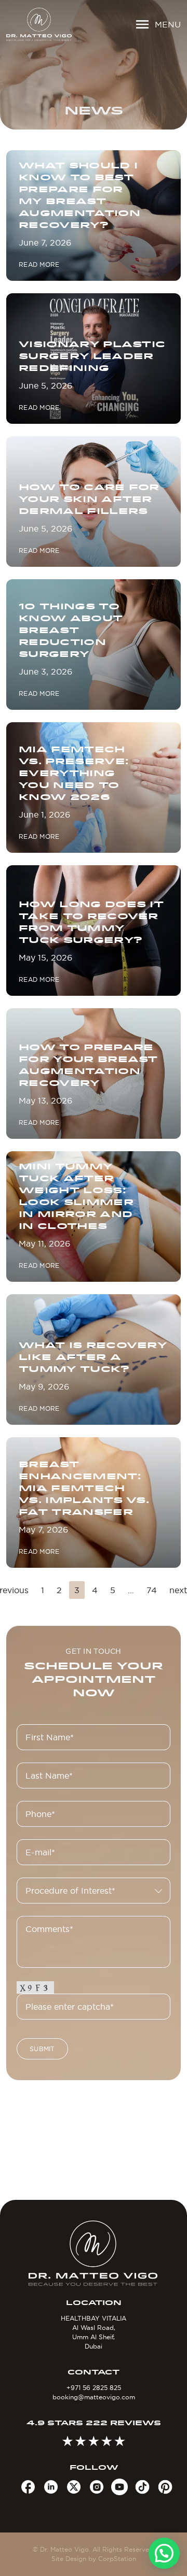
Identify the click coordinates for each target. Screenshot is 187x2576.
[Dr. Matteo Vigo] (39, 24)
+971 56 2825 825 (94, 2388)
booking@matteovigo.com (94, 2397)
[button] (164, 2553)
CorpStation (117, 2559)
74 (152, 1590)
